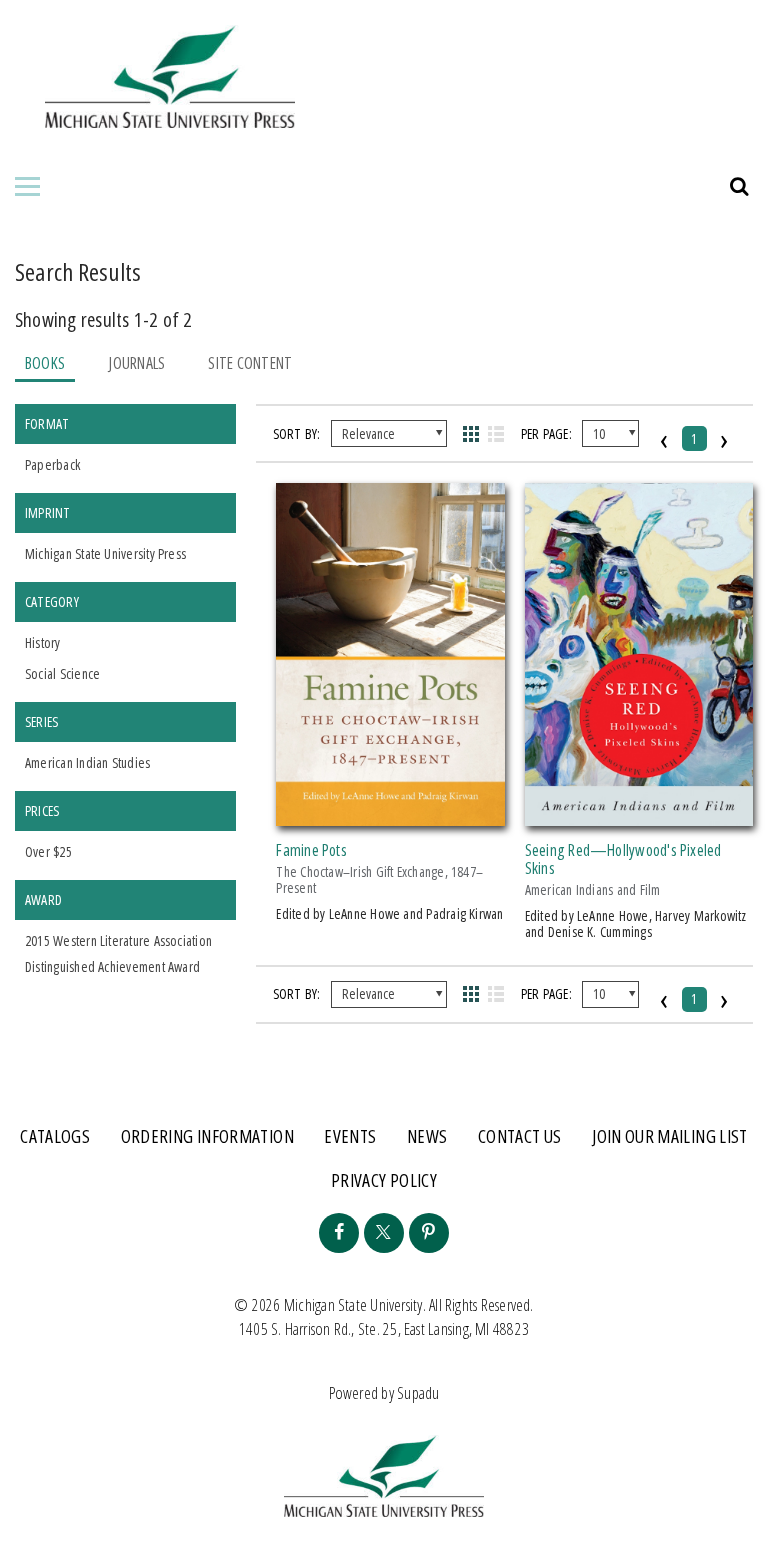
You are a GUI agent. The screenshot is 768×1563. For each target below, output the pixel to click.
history (43, 642)
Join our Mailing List (670, 1136)
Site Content (250, 363)
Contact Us (520, 1136)
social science (62, 673)
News (427, 1136)
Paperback (52, 464)
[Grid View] (470, 434)
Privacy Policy (384, 1180)
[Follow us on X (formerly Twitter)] (384, 1233)
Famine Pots (311, 850)
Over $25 (48, 851)
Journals (136, 363)
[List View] (496, 434)
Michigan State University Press (105, 553)
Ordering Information (207, 1136)
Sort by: (297, 433)
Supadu (418, 1393)
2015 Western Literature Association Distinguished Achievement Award (118, 953)
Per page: (546, 433)
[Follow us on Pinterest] (429, 1233)
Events (350, 1136)
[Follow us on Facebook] (339, 1233)
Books (45, 363)
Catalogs (55, 1136)
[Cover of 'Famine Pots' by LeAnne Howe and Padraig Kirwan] (390, 814)
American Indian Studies (87, 762)
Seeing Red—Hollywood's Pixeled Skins (623, 859)
